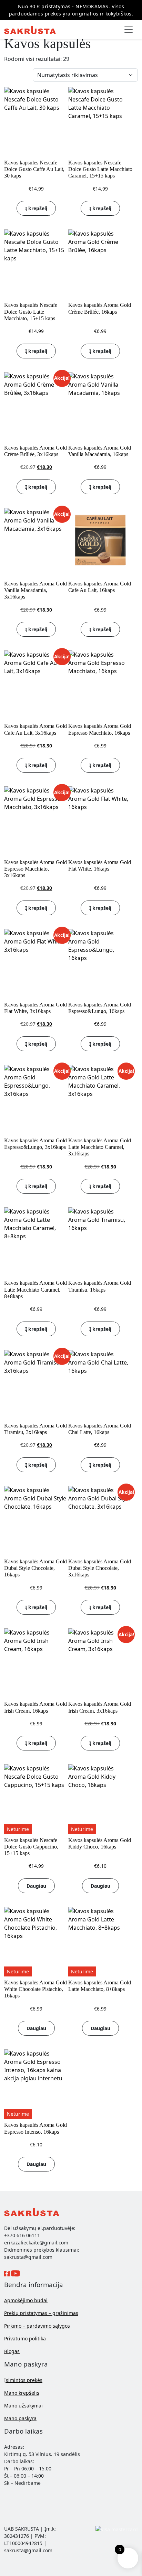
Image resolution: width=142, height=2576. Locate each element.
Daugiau (36, 1886)
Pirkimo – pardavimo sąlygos (37, 2326)
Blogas (12, 2351)
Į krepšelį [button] (36, 208)
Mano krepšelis (22, 2393)
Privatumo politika (25, 2338)
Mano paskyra (20, 2418)
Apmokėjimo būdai (26, 2300)
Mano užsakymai (23, 2406)
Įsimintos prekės (23, 2380)
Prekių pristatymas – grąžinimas (41, 2313)
